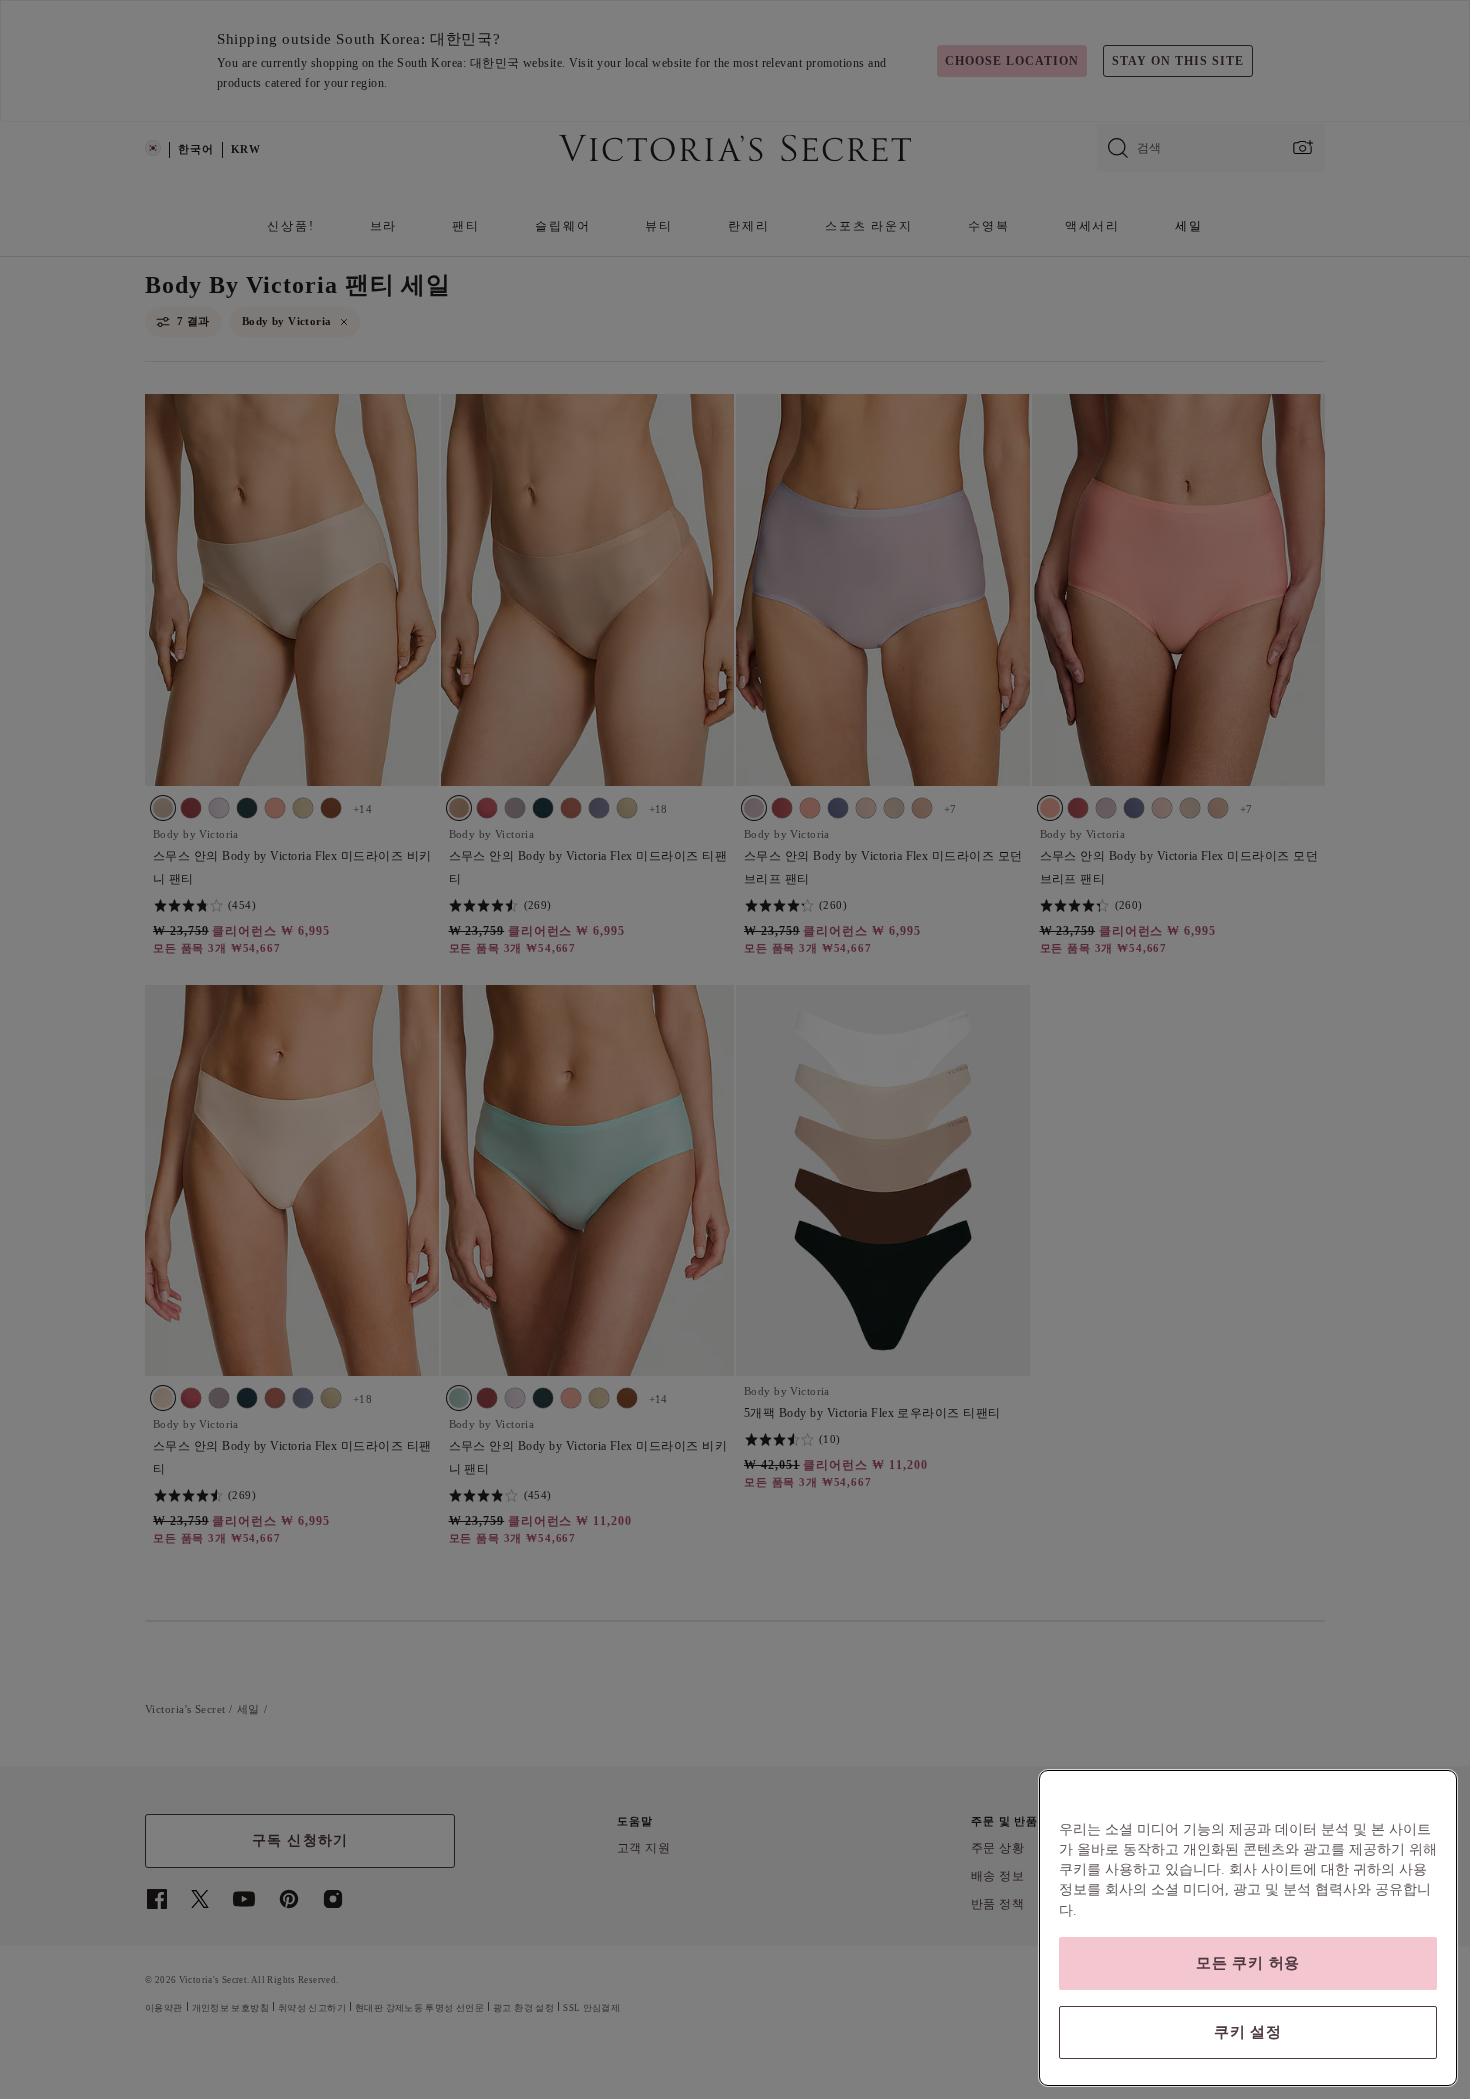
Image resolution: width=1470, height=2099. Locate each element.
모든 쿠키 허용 (1248, 1963)
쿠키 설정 (1248, 2032)
